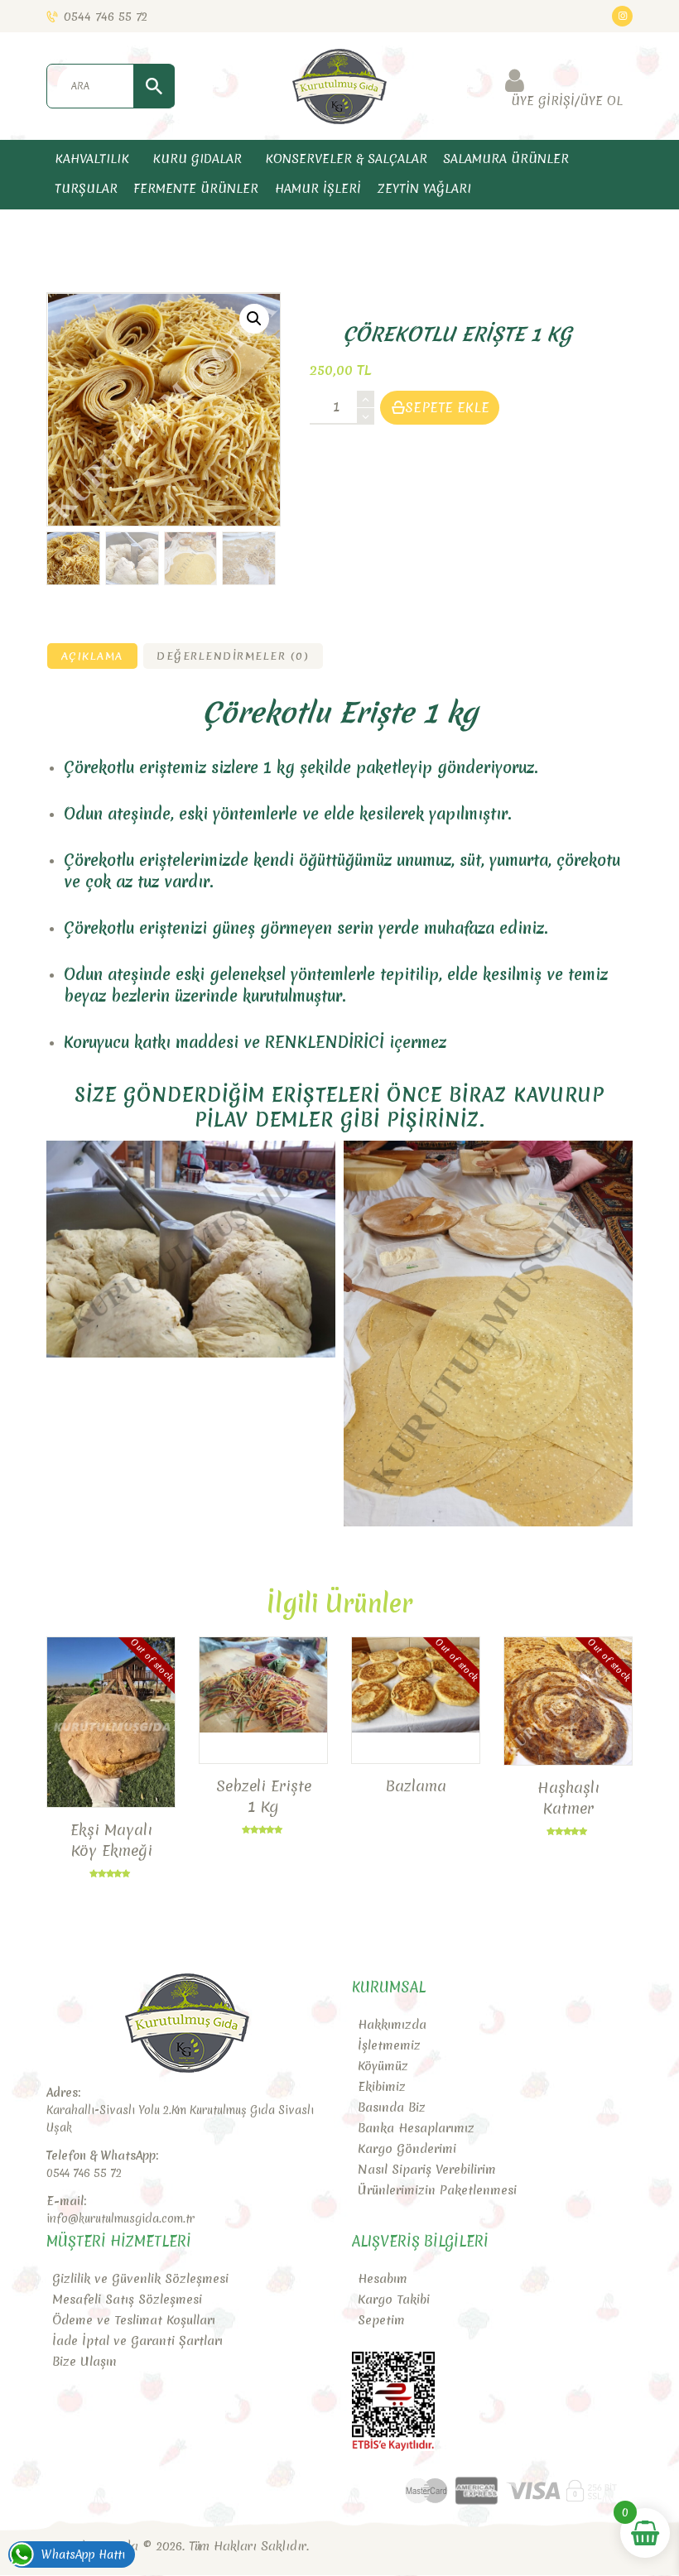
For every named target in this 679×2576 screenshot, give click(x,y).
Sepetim (381, 2320)
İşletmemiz (389, 2045)
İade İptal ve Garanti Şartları (137, 2341)
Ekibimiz (382, 2087)
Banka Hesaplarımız (416, 2128)
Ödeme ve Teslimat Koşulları (134, 2320)
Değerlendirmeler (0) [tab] (233, 656)
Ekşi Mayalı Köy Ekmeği (111, 1840)
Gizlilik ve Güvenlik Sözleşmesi (140, 2279)
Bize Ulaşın (84, 2362)
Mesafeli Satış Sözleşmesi (127, 2300)
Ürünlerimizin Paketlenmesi (437, 2190)
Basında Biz (392, 2107)
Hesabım (383, 2279)
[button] (254, 319)
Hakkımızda (392, 2025)
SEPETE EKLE (447, 407)
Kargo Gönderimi (407, 2149)
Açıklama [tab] (92, 656)
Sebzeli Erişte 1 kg (264, 1796)
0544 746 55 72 (84, 2173)
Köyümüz (383, 2066)
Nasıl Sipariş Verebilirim (427, 2170)
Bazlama (416, 1786)
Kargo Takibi (394, 2300)
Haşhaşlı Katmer (568, 1798)
